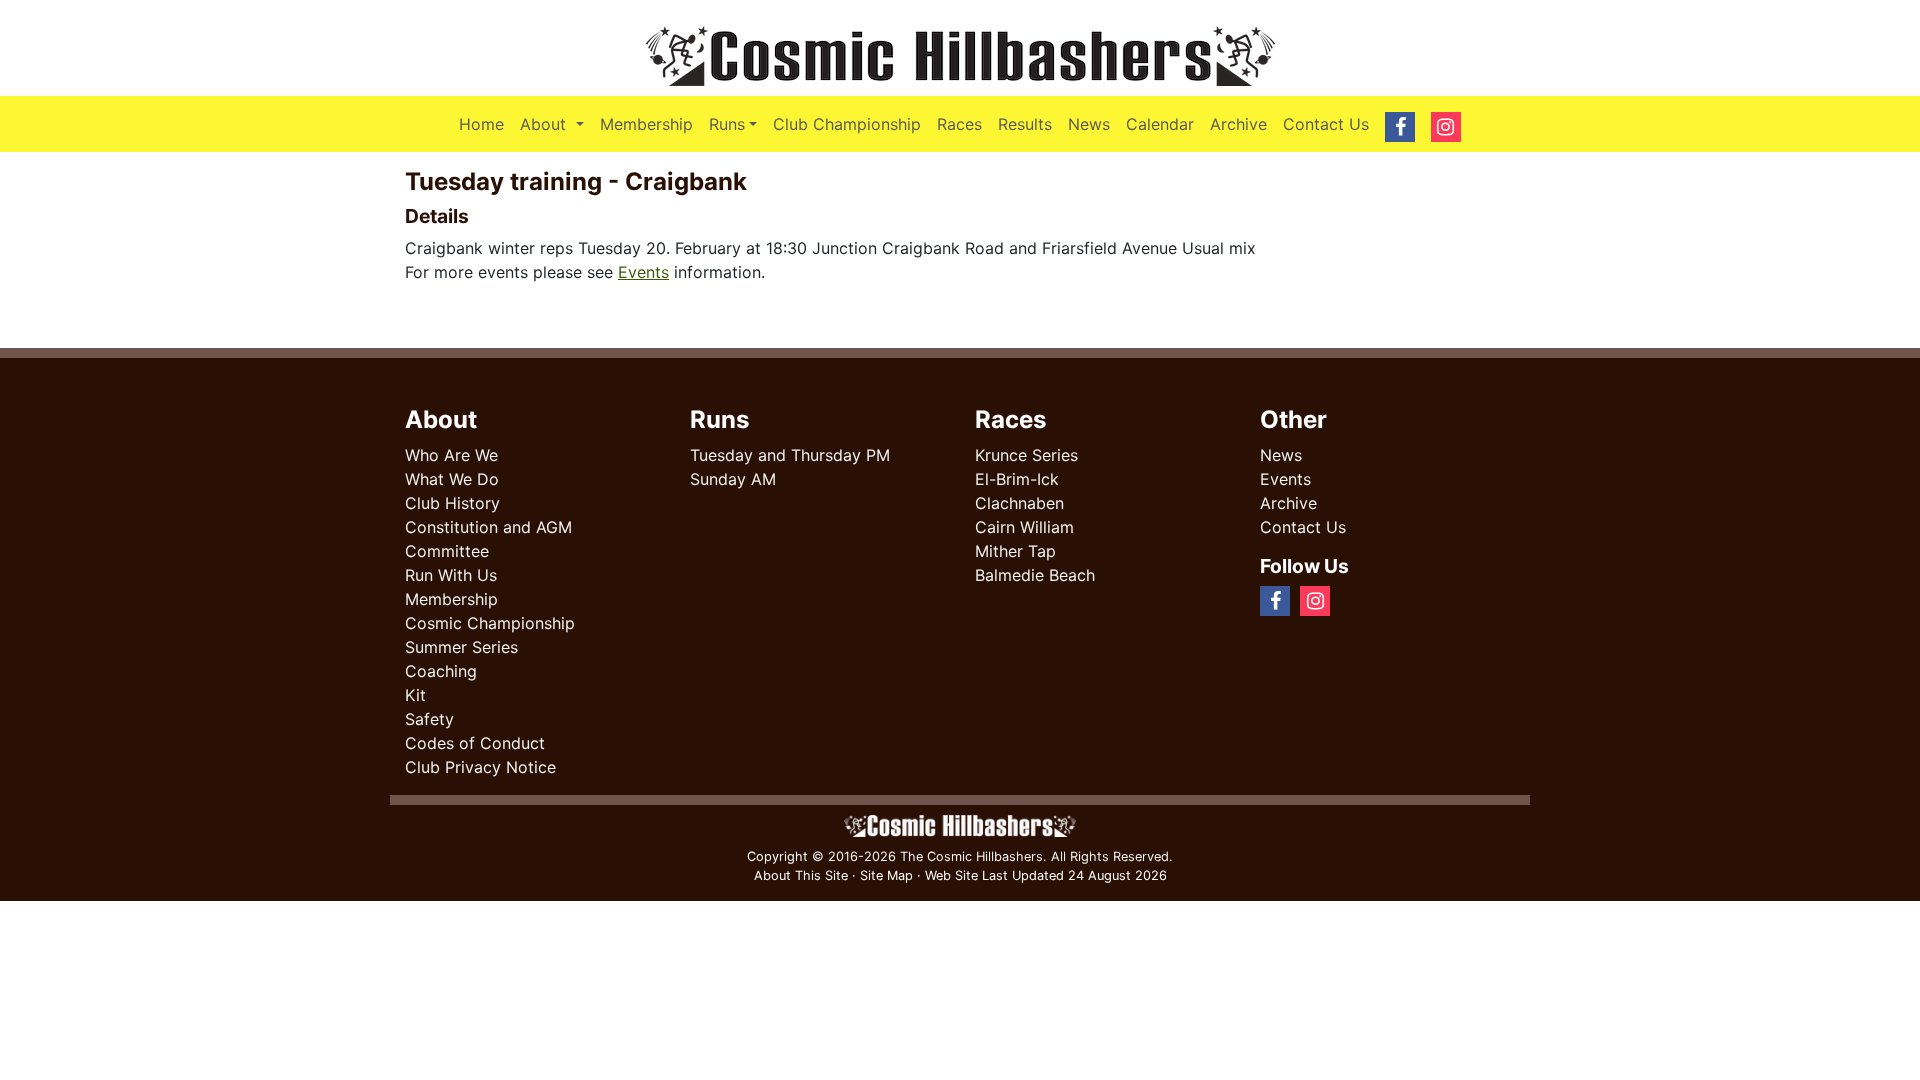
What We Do (452, 479)
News (1089, 124)
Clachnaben (1019, 503)
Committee (447, 551)
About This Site (801, 875)
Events (643, 272)
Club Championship (847, 124)
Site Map (886, 875)
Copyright (777, 856)
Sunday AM (733, 479)
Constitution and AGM (488, 527)
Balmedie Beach (1035, 575)
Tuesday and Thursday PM (790, 455)
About (555, 123)
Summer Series (461, 647)
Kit (415, 695)
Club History (452, 503)
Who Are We (451, 455)
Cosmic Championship (490, 623)
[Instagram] (1364, 600)
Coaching (441, 671)
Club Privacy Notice (480, 767)
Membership (646, 124)
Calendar (1160, 124)
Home (481, 124)
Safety (429, 719)
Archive (1238, 124)
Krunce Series (1026, 455)
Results (1025, 124)
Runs (727, 124)
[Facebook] (1348, 600)
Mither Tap (1015, 551)
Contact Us (1326, 124)
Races (959, 124)
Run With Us (451, 575)
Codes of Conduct (475, 743)
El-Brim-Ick (1017, 479)
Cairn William (1024, 527)
